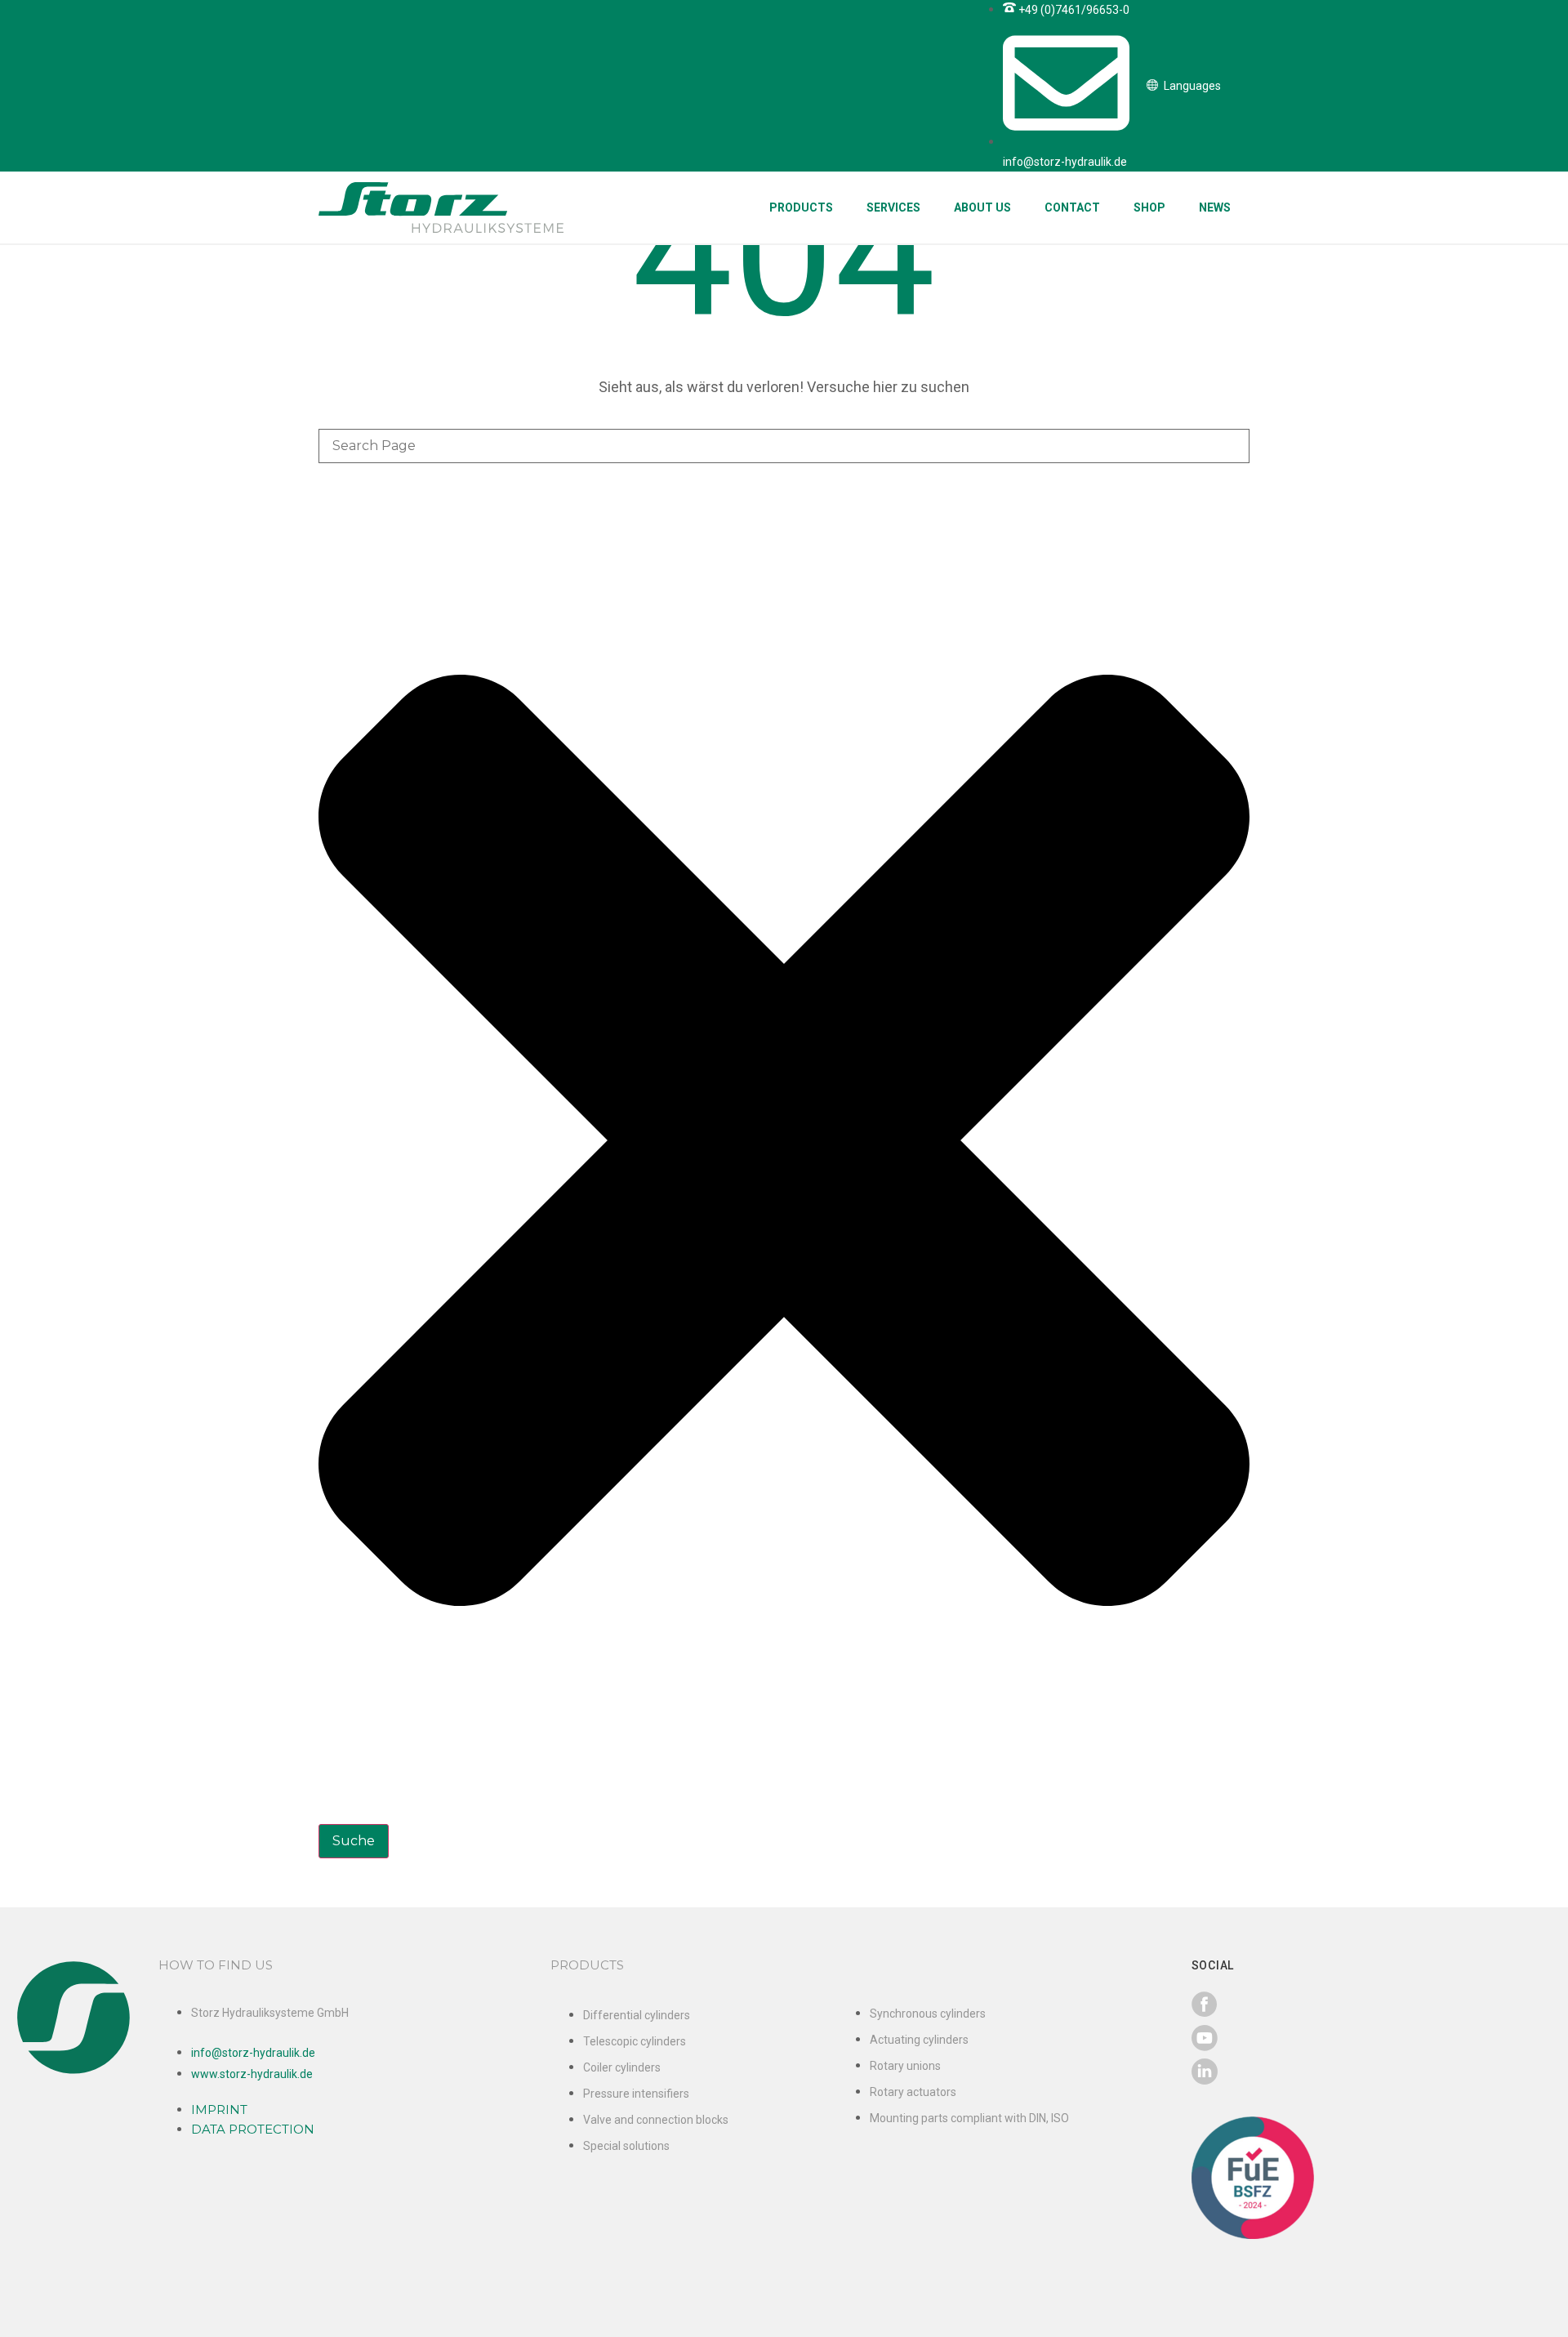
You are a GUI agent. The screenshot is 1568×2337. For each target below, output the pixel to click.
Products (801, 207)
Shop (1149, 207)
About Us (982, 207)
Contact (1072, 207)
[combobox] (784, 446)
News (1215, 207)
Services (893, 207)
